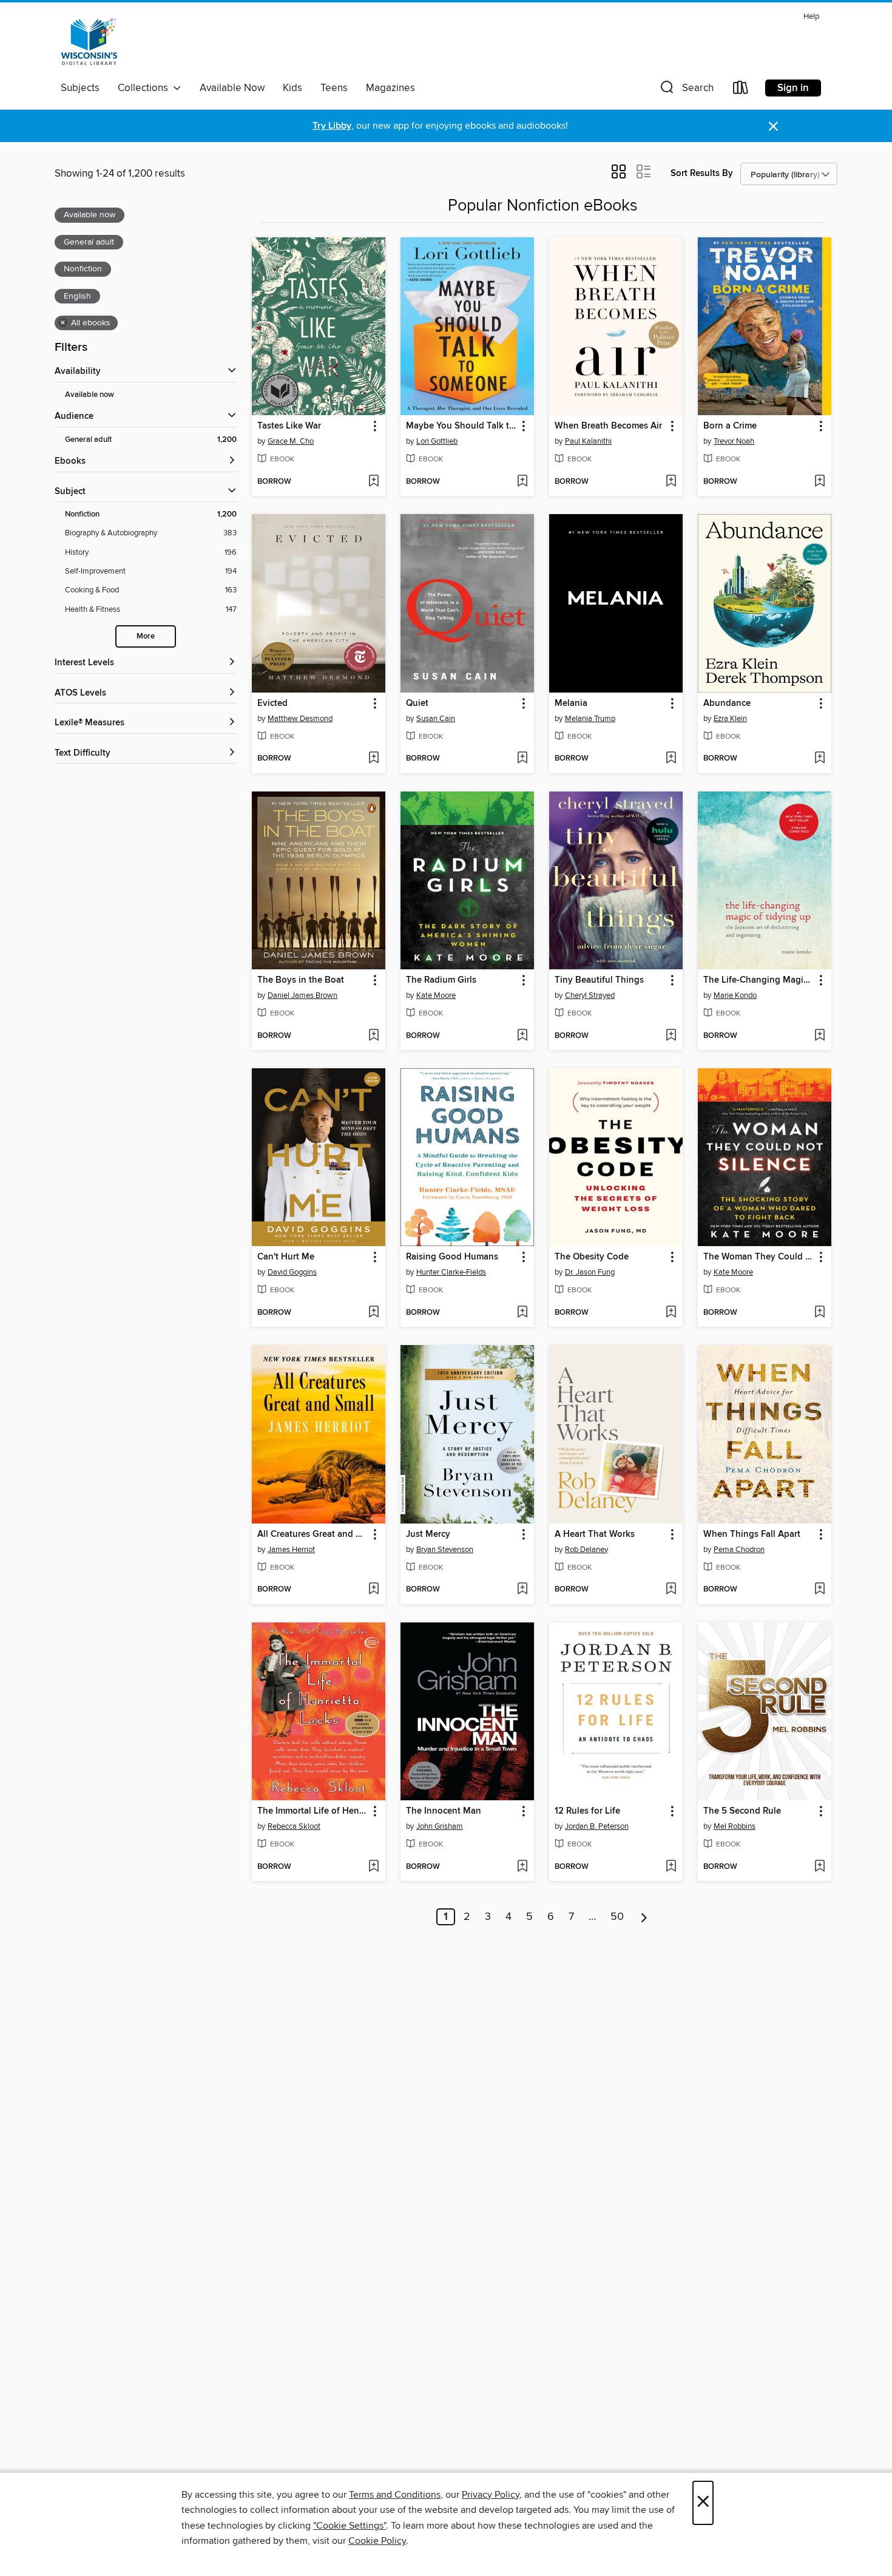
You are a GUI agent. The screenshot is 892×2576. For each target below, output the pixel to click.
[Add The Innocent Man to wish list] (522, 1867)
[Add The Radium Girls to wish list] (522, 1036)
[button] (686, 90)
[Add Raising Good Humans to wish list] (522, 1313)
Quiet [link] (417, 703)
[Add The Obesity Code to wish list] (671, 1313)
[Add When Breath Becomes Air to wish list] (671, 482)
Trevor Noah (734, 441)
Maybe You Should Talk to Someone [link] (461, 426)
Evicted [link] (272, 703)
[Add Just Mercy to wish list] (522, 1590)
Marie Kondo (735, 995)
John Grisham (440, 1826)
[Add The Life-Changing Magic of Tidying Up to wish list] (819, 1036)
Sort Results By (702, 173)
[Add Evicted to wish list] (373, 759)
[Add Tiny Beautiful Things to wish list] (671, 1036)
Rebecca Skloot (294, 1826)
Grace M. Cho (291, 441)
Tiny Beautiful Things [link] (599, 980)
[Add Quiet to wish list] (522, 759)
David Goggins (292, 1272)
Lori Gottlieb (437, 441)
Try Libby (332, 126)
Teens (334, 88)
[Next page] (644, 1917)
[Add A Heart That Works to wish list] (671, 1590)
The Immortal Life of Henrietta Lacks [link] (313, 1811)
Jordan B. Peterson (597, 1826)
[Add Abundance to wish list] (819, 759)
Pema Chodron (739, 1550)
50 (617, 1917)
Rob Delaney (586, 1550)
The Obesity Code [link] (592, 1257)
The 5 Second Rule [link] (742, 1811)
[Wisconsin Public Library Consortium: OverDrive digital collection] (89, 42)
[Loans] (741, 90)
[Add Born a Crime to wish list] (819, 482)
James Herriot (291, 1550)
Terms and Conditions (395, 2495)
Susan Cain (436, 719)
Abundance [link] (727, 703)
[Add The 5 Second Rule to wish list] (819, 1867)
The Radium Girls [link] (441, 980)
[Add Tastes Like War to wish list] (373, 482)
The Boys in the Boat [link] (301, 980)
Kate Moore (436, 995)
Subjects (80, 88)
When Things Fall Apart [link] (752, 1534)
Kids (292, 88)
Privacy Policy (491, 2495)
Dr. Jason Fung (590, 1272)
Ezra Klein (730, 719)
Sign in (793, 88)
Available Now (232, 88)
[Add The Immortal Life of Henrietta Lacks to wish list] (373, 1867)
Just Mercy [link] (428, 1534)
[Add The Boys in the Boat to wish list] (373, 1036)
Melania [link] (571, 703)
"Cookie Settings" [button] (350, 2526)
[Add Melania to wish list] (671, 759)
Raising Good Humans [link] (452, 1257)
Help (811, 17)
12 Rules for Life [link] (587, 1811)
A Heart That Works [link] (595, 1534)
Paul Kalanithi (588, 441)
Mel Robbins (735, 1826)
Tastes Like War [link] (289, 426)
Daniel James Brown (302, 995)
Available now (90, 395)
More (146, 636)
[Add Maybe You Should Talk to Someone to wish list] (522, 482)
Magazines (390, 88)
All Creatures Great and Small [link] (313, 1534)
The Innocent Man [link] (444, 1811)
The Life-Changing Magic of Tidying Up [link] (759, 980)
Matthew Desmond (300, 719)
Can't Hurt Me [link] (286, 1257)
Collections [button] (145, 88)
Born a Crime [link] (730, 426)
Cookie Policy (377, 2541)
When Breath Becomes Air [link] (608, 426)
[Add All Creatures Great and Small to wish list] (373, 1590)
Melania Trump (590, 719)
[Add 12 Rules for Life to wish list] (671, 1867)
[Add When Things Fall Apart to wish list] (819, 1590)
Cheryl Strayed (590, 995)
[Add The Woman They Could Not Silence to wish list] (819, 1313)
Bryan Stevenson (445, 1550)
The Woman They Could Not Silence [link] (759, 1257)
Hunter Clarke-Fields (451, 1272)
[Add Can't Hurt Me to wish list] (373, 1313)
